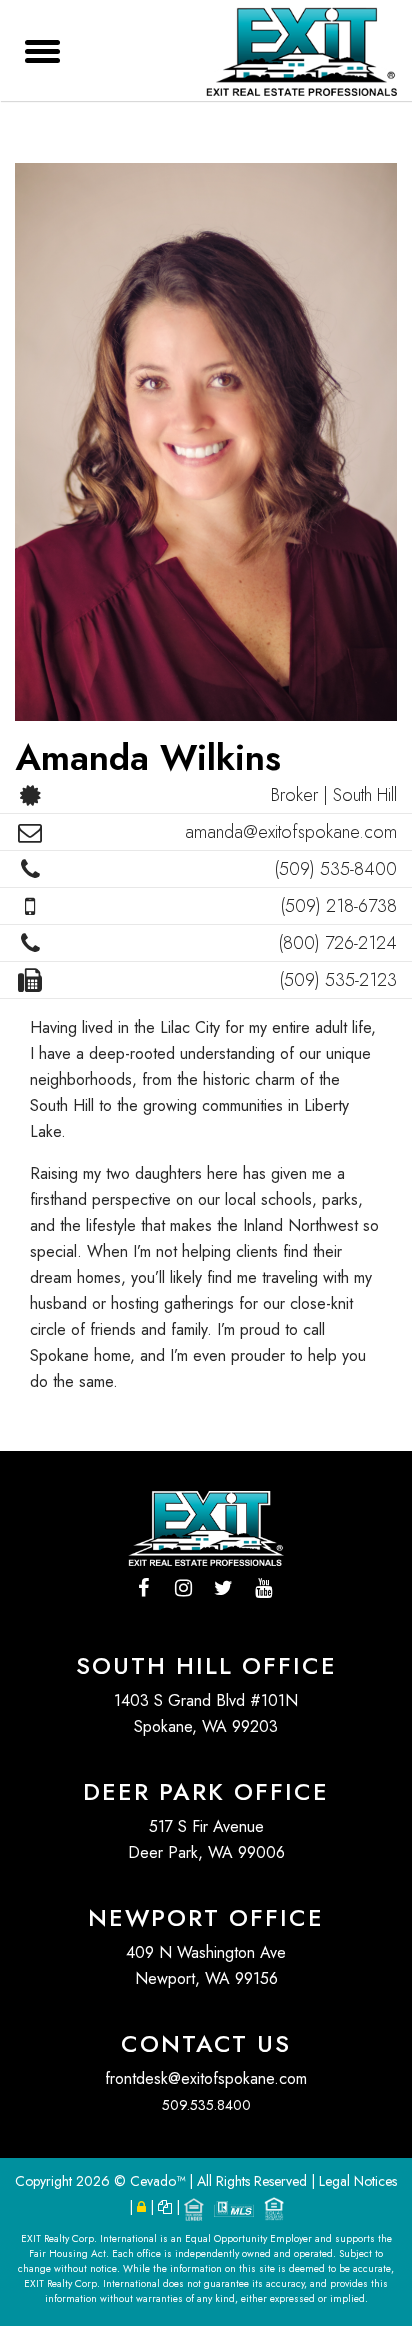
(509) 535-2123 (338, 980)
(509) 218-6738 (338, 906)
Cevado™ (159, 2181)
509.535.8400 (206, 2105)
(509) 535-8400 (335, 869)
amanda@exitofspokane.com (291, 832)
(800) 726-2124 (337, 943)
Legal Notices (358, 2181)
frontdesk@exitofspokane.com (206, 2078)
